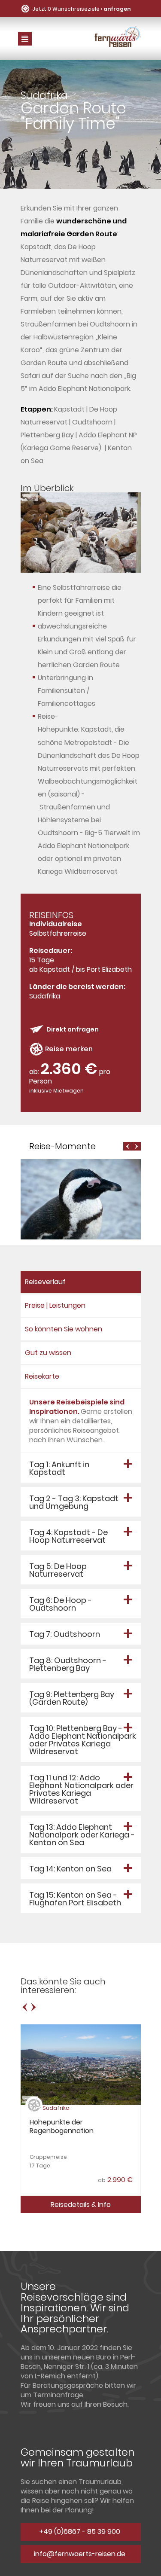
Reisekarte (42, 1376)
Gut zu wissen (48, 1353)
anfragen (117, 9)
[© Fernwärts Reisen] (81, 570)
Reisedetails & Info (81, 2205)
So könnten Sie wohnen (64, 1329)
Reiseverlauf (45, 1282)
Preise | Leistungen (55, 1305)
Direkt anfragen (73, 1029)
